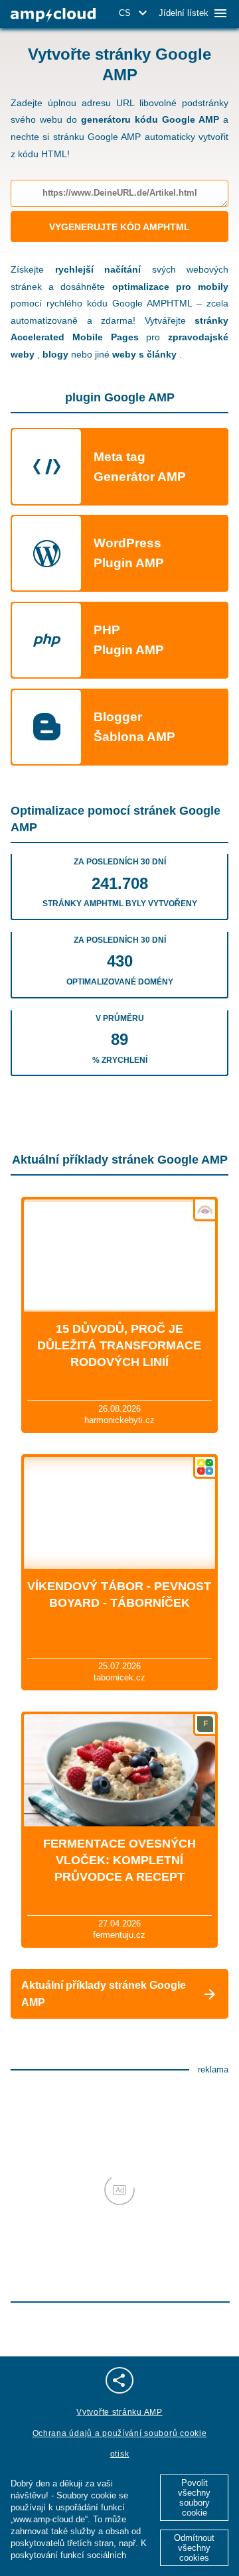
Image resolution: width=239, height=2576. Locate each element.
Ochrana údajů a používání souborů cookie (120, 2433)
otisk (120, 2454)
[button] (135, 13)
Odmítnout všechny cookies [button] (194, 2548)
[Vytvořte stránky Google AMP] (53, 15)
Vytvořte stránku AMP (119, 2412)
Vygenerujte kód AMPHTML (119, 227)
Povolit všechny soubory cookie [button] (194, 2498)
